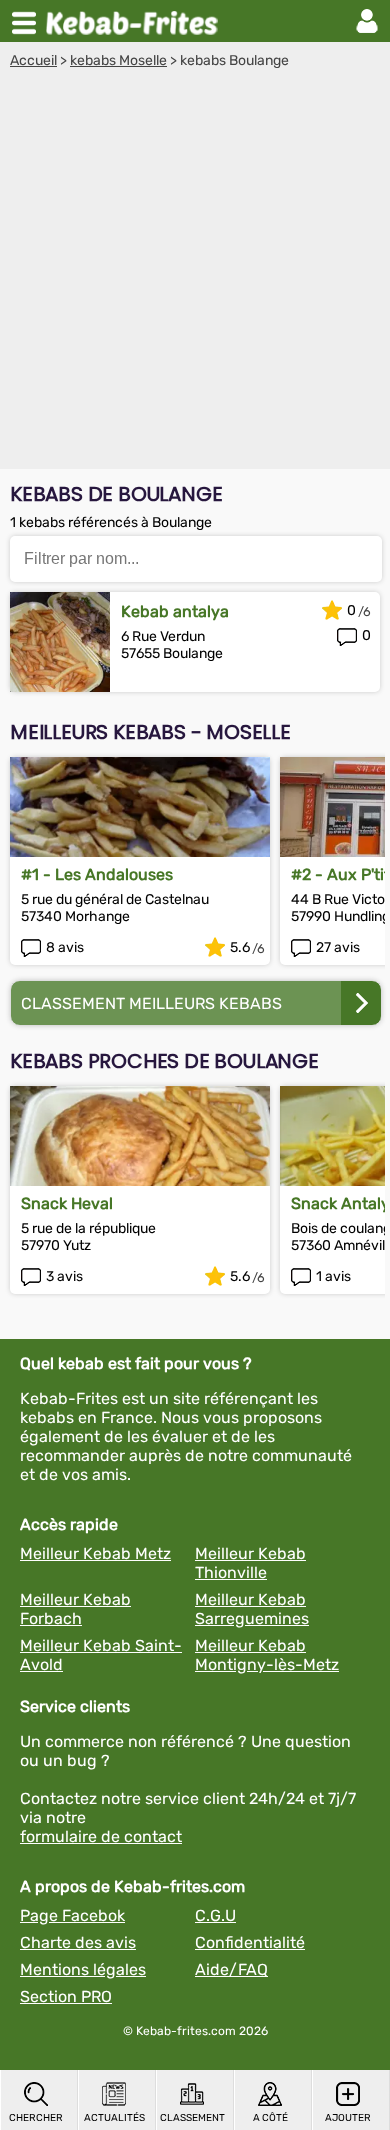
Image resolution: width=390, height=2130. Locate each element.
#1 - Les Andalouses (97, 874)
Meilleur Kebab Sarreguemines (252, 1609)
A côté (270, 2118)
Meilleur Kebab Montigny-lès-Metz (267, 1655)
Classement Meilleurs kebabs (151, 1003)
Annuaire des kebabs (136, 21)
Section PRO (66, 1996)
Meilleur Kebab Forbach (75, 1609)
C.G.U (215, 1915)
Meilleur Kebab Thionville (250, 1563)
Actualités (114, 2118)
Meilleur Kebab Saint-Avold (101, 1655)
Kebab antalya (175, 611)
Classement (192, 2118)
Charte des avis (78, 1942)
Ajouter (348, 2118)
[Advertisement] (195, 274)
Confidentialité (250, 1942)
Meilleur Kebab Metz (95, 1553)
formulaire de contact (101, 1836)
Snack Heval (67, 1203)
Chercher (36, 2118)
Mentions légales (83, 1969)
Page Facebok (72, 1915)
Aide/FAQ (231, 1969)
